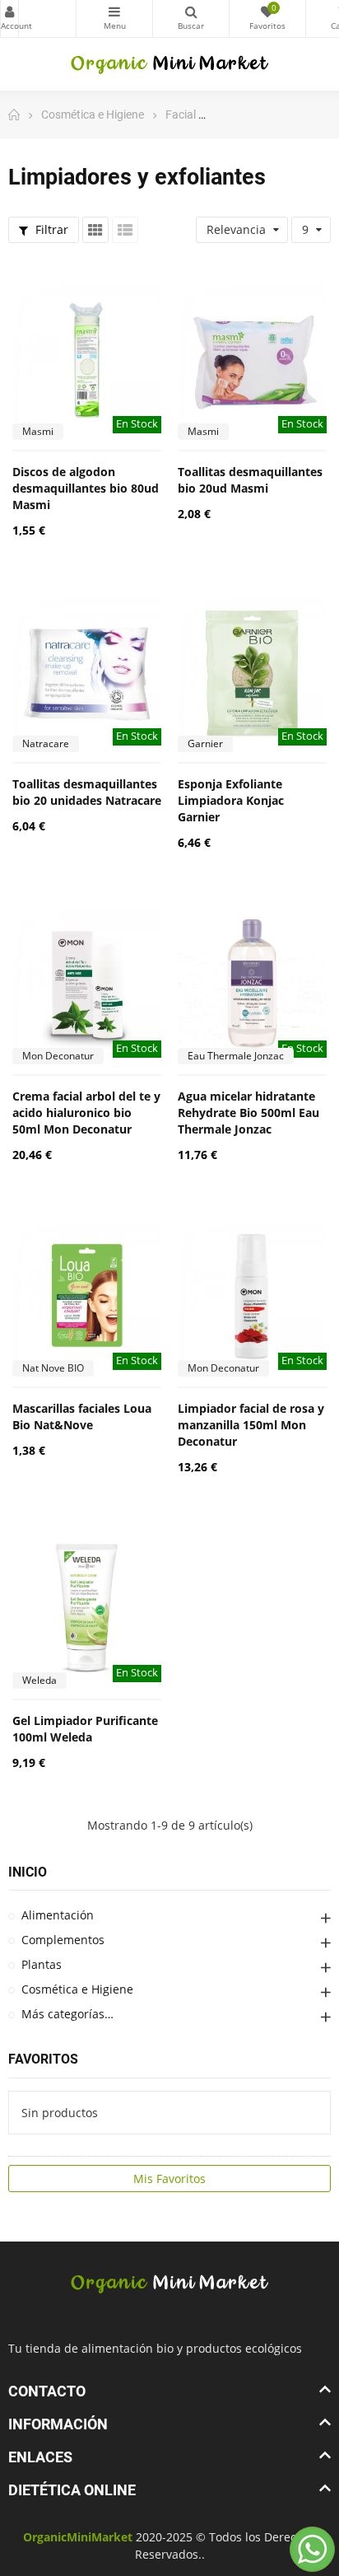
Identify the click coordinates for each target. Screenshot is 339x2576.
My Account (9, 19)
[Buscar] (191, 19)
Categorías (114, 19)
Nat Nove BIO (53, 1368)
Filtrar (50, 229)
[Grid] (95, 230)
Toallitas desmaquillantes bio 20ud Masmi (250, 480)
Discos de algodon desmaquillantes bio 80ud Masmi (86, 488)
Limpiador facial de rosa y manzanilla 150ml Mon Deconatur (251, 1425)
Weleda (39, 1680)
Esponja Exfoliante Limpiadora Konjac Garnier (231, 800)
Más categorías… (67, 2014)
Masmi (38, 431)
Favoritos (43, 2059)
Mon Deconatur (58, 1056)
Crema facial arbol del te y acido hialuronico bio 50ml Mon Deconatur (86, 1113)
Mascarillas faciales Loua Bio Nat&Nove (82, 1417)
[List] (125, 230)
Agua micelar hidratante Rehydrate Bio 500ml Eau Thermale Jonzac (248, 1113)
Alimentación (58, 1915)
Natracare (46, 743)
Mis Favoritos (169, 2179)
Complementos (63, 1940)
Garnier (205, 743)
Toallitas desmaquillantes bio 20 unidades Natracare (87, 792)
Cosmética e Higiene (77, 1989)
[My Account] (38, 19)
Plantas (42, 1964)
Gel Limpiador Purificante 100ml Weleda (85, 1729)
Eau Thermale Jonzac (236, 1056)
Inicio (28, 1872)
